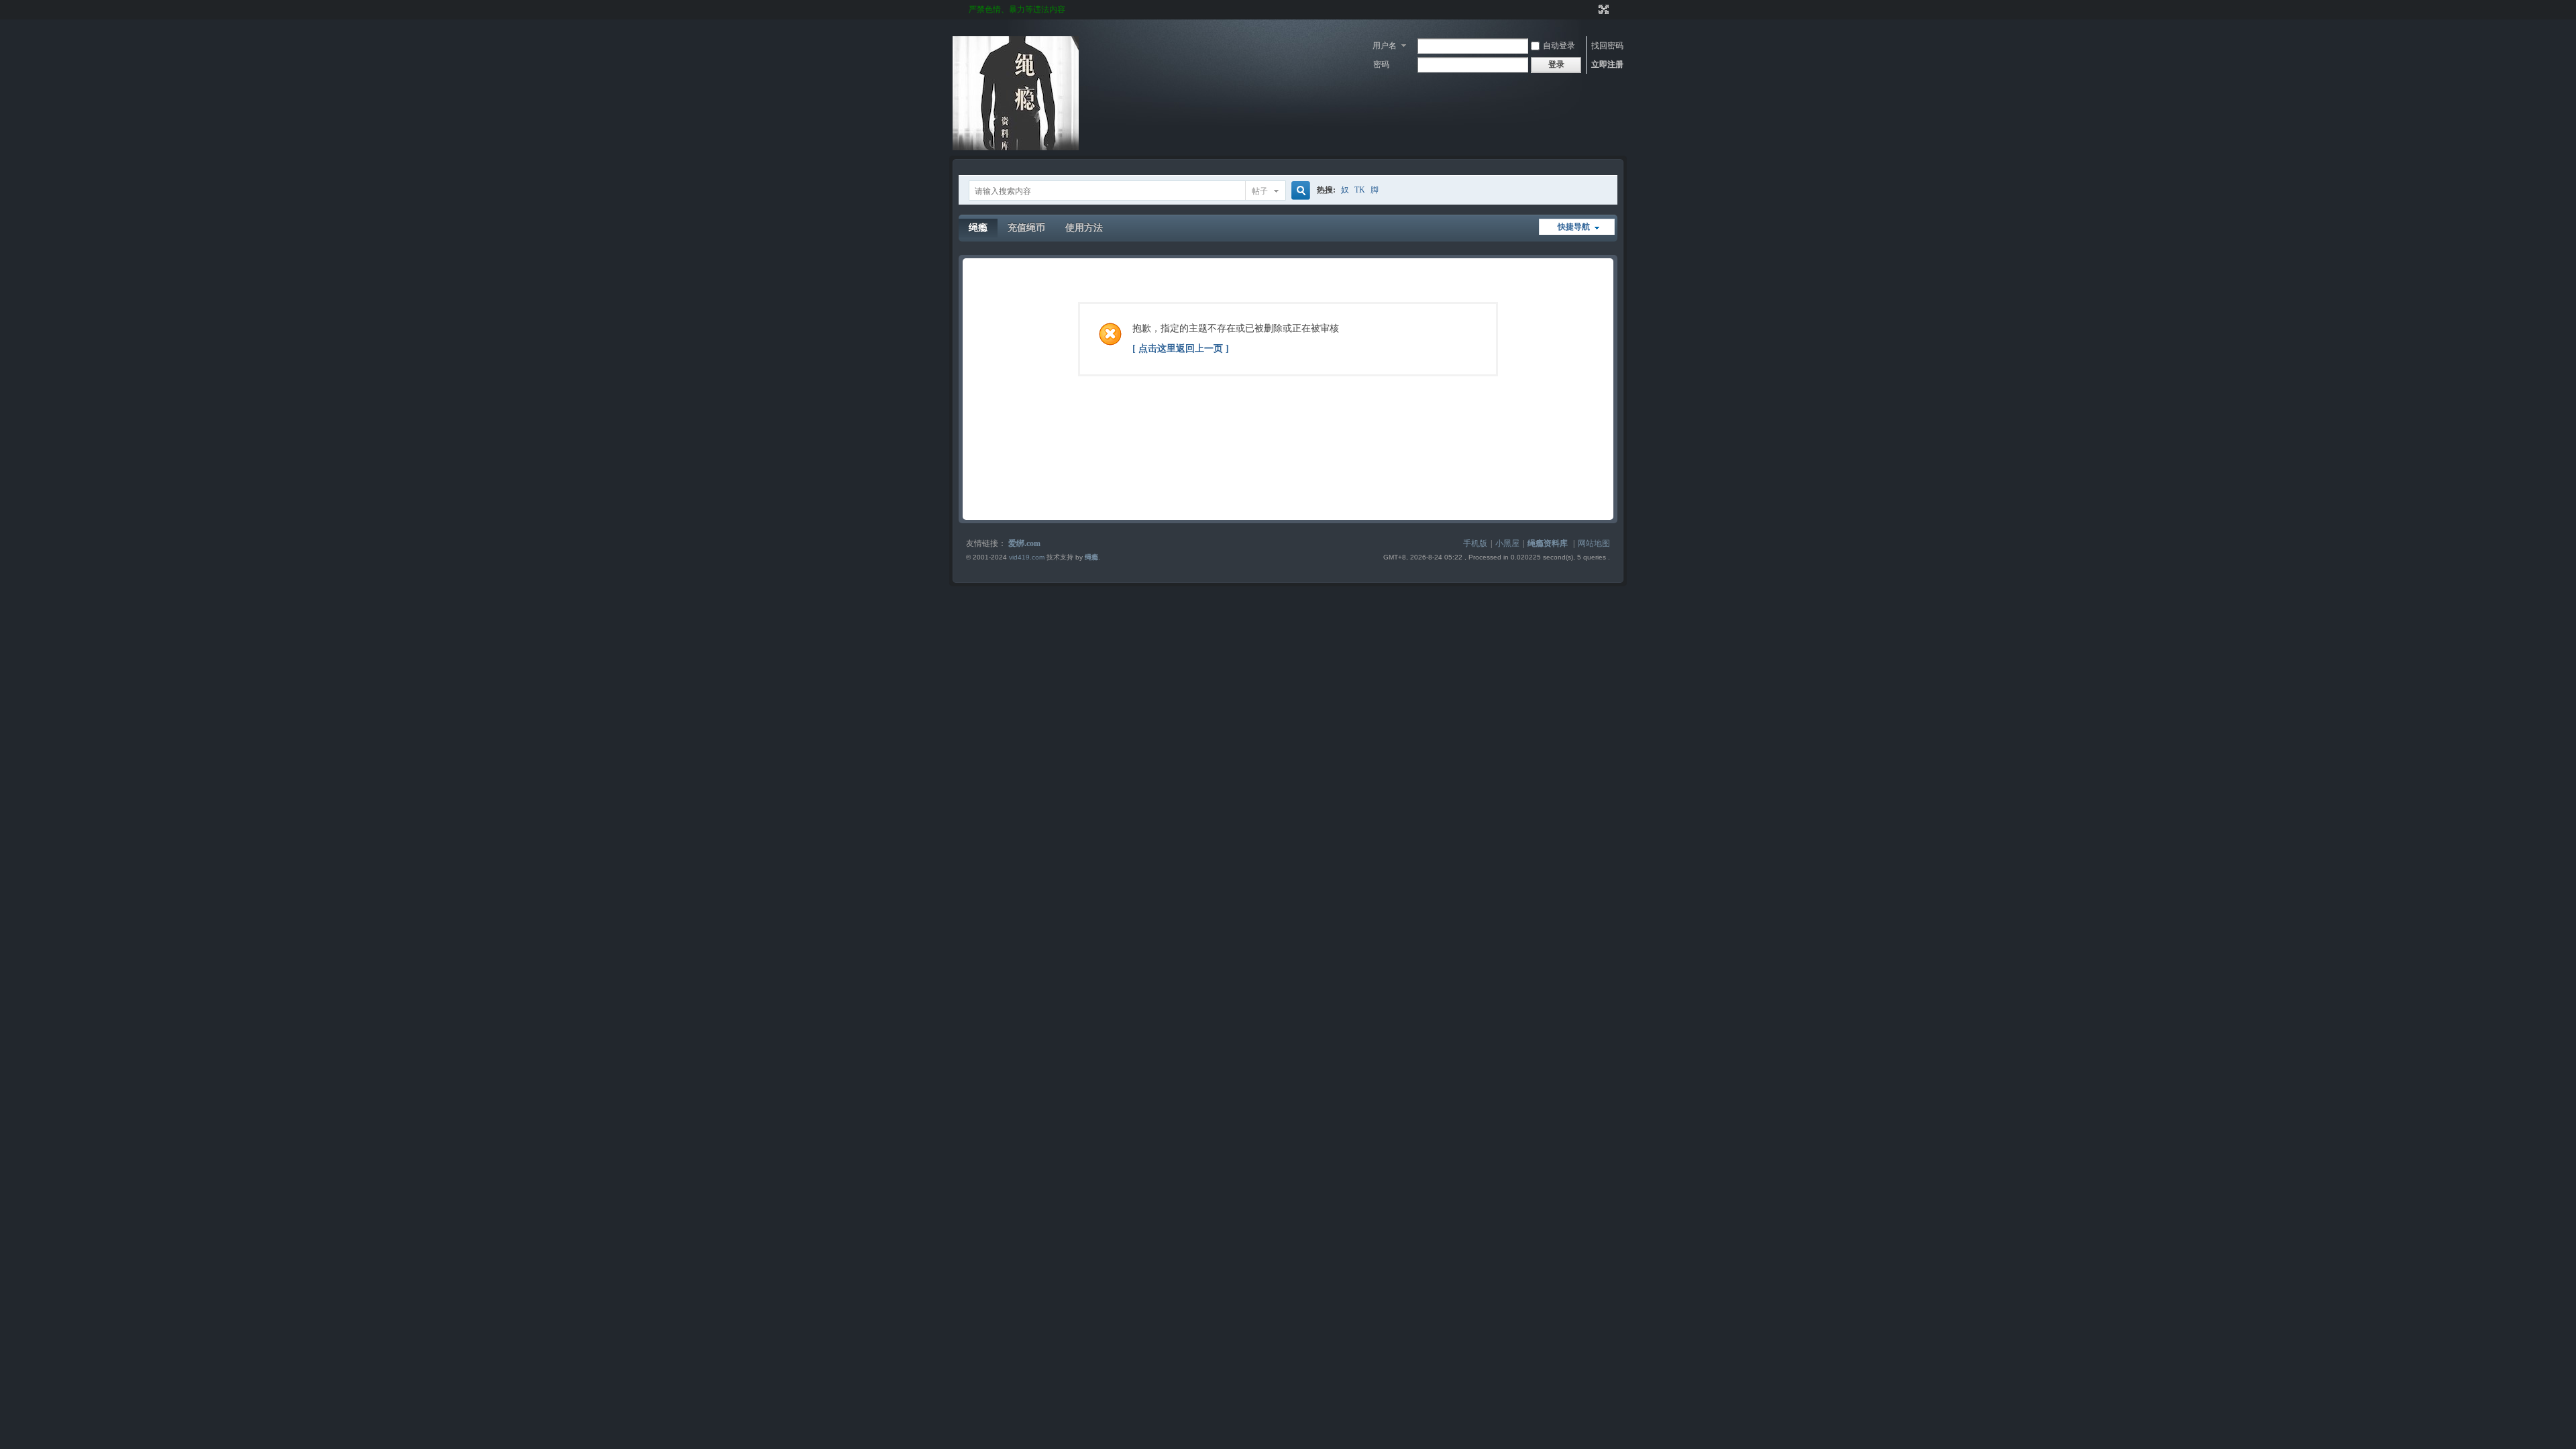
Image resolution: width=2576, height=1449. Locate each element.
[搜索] (1299, 191)
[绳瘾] (1016, 148)
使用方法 (1084, 228)
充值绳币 (1026, 228)
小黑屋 (1507, 543)
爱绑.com (1024, 543)
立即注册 (1607, 64)
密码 (1381, 64)
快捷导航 (1574, 227)
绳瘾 (978, 228)
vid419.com (1027, 557)
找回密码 (1607, 46)
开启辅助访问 (1591, 9)
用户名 (1385, 46)
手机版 (1475, 543)
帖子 (1260, 191)
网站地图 (1594, 543)
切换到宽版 (1602, 9)
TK (1360, 190)
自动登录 (1559, 46)
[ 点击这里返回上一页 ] (1181, 348)
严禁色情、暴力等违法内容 (1017, 9)
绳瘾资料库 (1548, 543)
